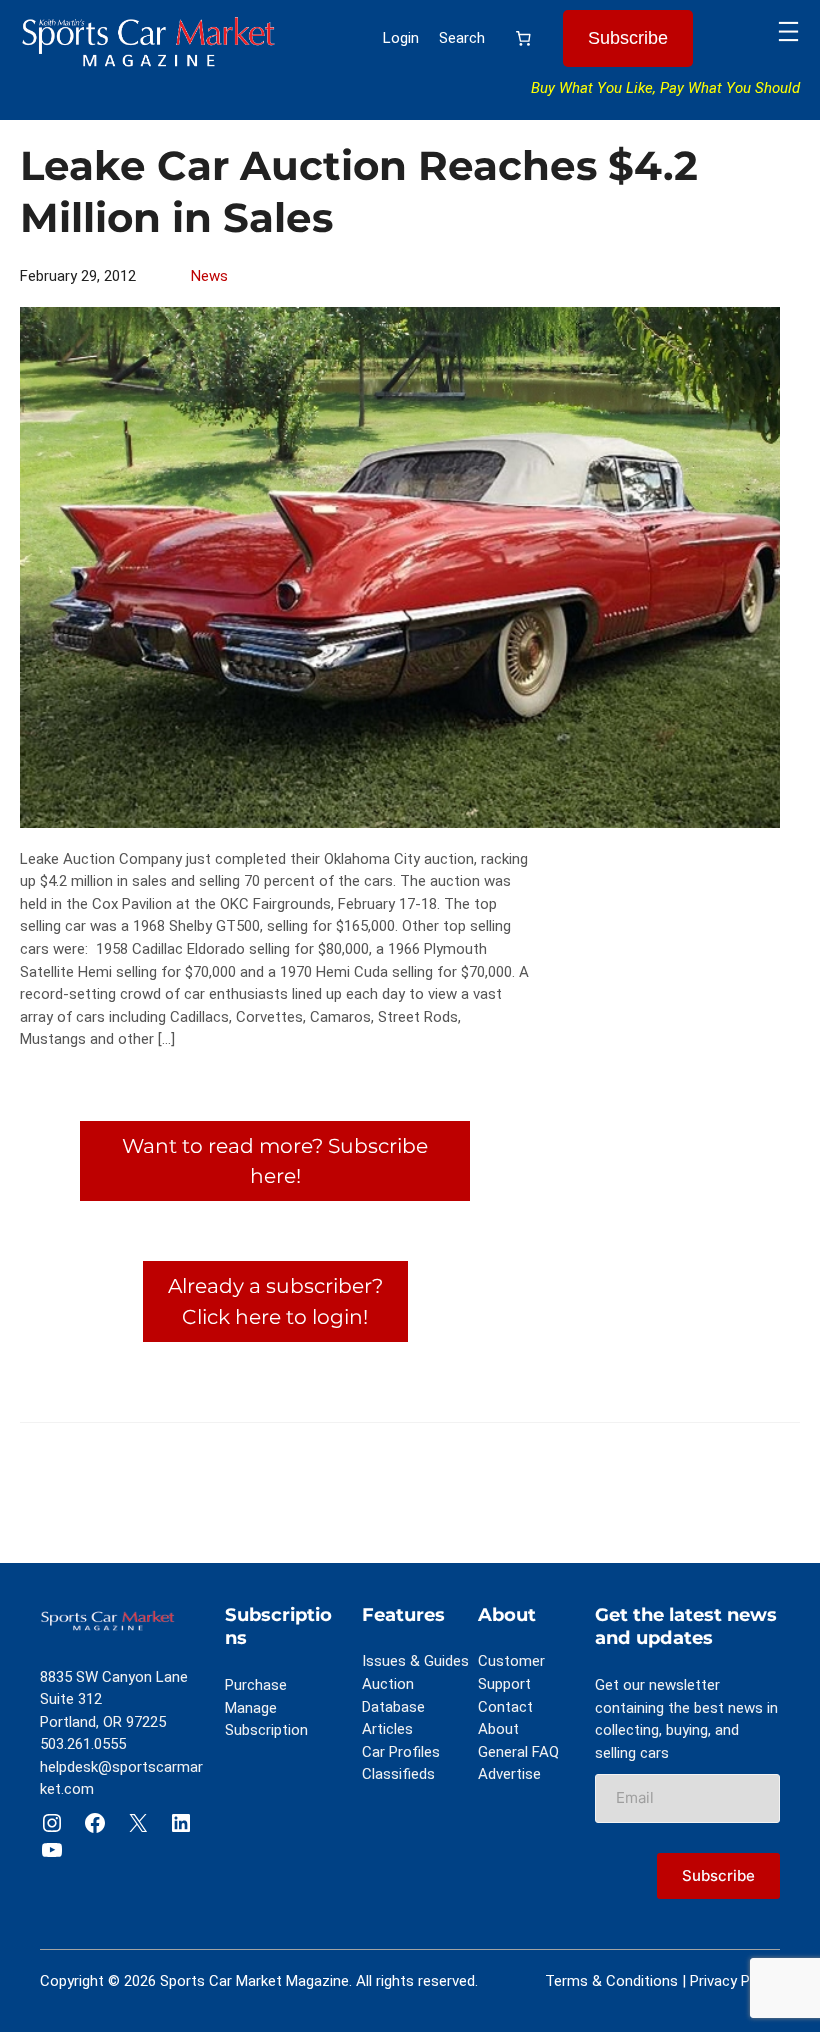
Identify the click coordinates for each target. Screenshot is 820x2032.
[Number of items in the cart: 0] (524, 39)
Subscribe (628, 38)
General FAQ (518, 1752)
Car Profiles (401, 1752)
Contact (505, 1707)
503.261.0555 (83, 1744)
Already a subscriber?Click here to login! (275, 1300)
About (498, 1729)
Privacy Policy (735, 1981)
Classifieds (398, 1774)
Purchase (256, 1685)
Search (462, 38)
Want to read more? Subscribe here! (275, 1160)
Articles (387, 1729)
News (209, 276)
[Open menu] (788, 31)
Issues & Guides (415, 1661)
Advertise (509, 1774)
